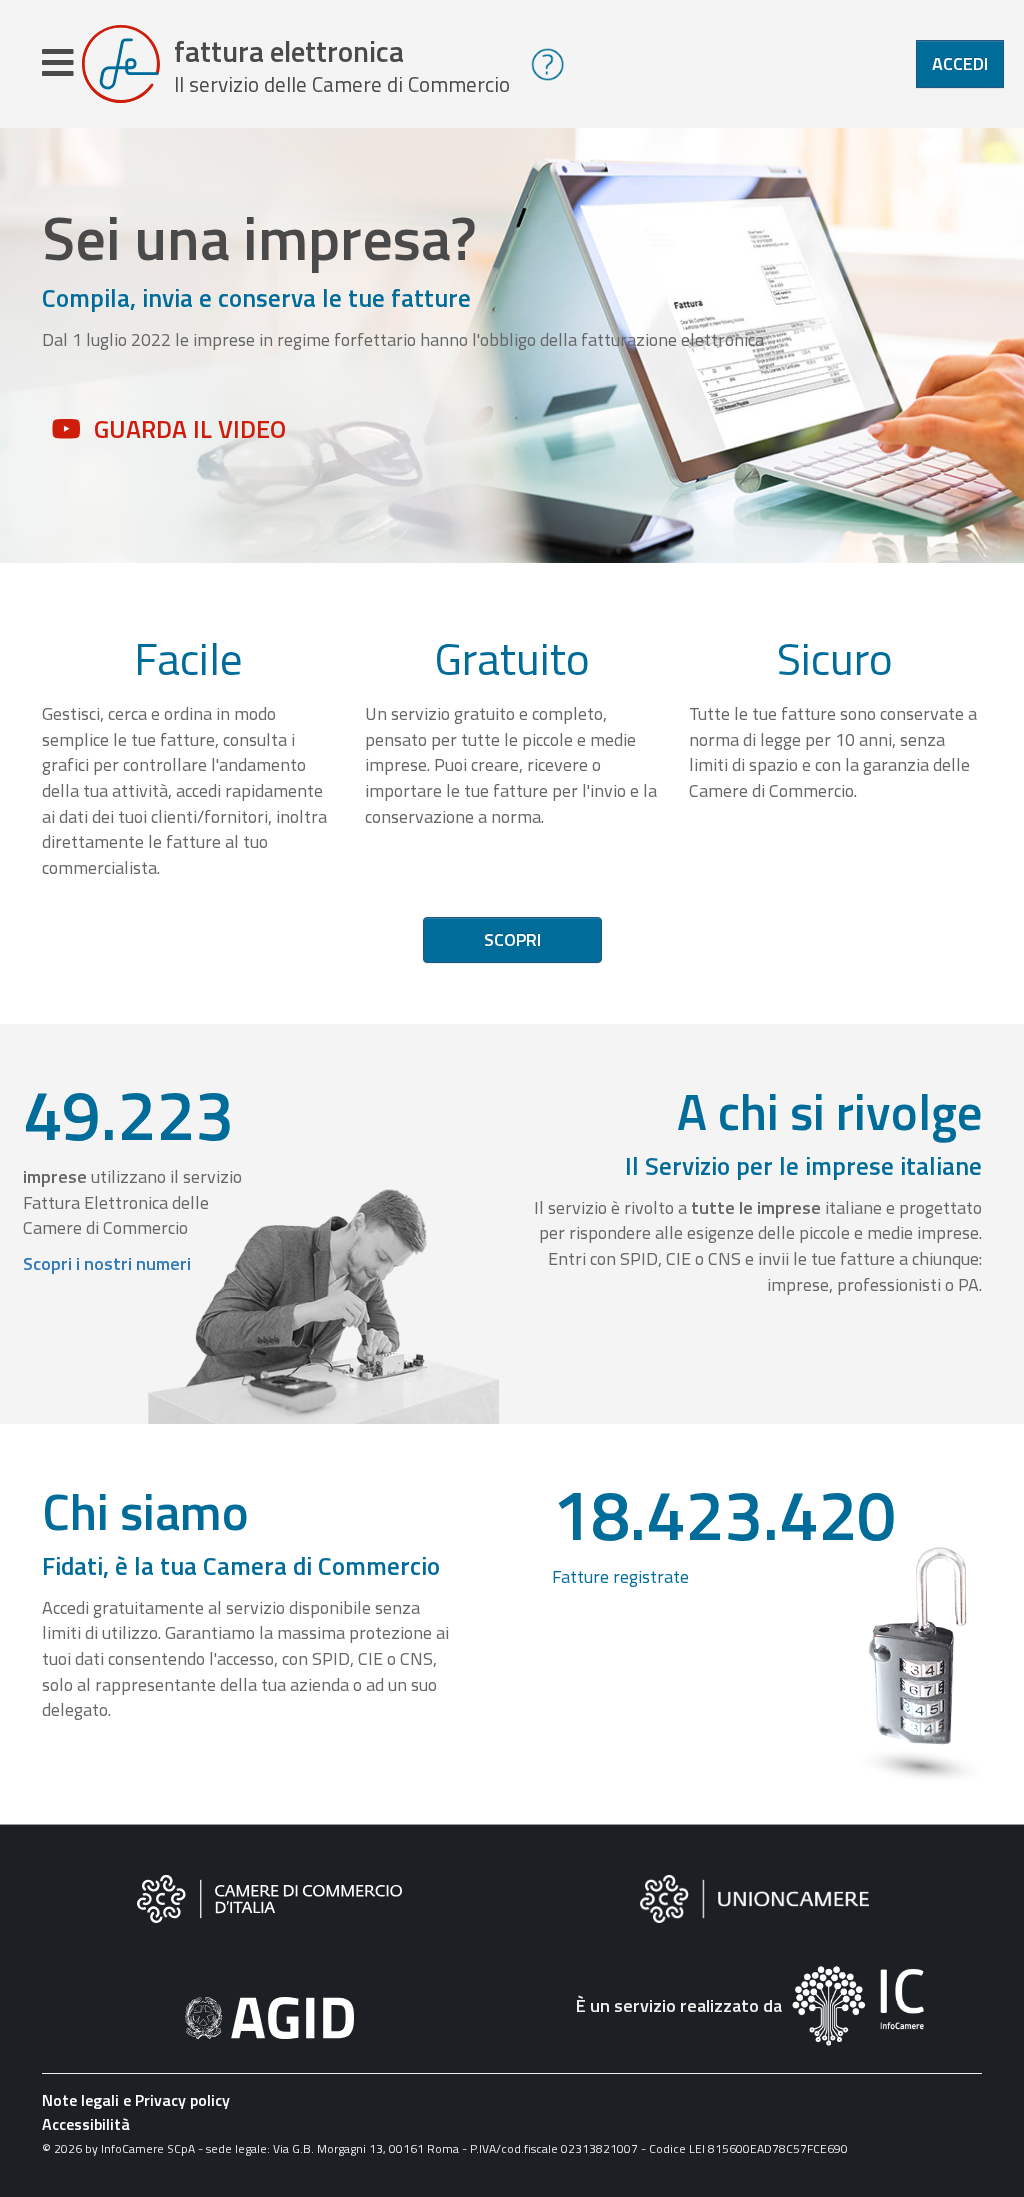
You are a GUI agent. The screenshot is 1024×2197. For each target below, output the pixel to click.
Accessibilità (86, 2124)
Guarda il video (190, 429)
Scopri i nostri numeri (107, 1263)
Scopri (512, 939)
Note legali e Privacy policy (136, 2100)
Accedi (960, 63)
